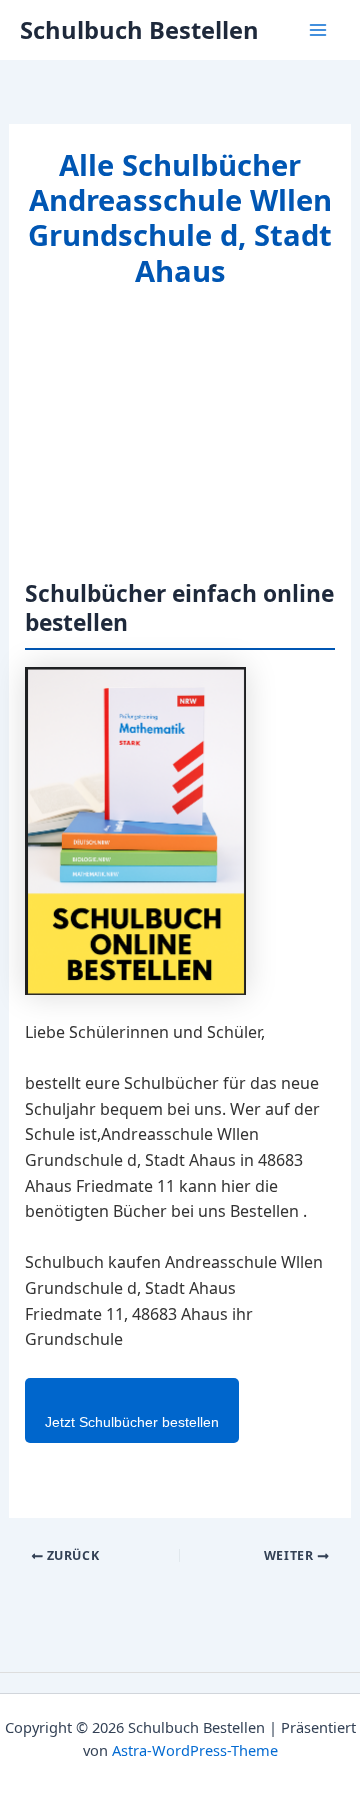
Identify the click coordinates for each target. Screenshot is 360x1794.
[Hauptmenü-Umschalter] (318, 30)
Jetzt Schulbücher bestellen (132, 1422)
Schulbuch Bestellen (139, 30)
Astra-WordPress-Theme (195, 1750)
